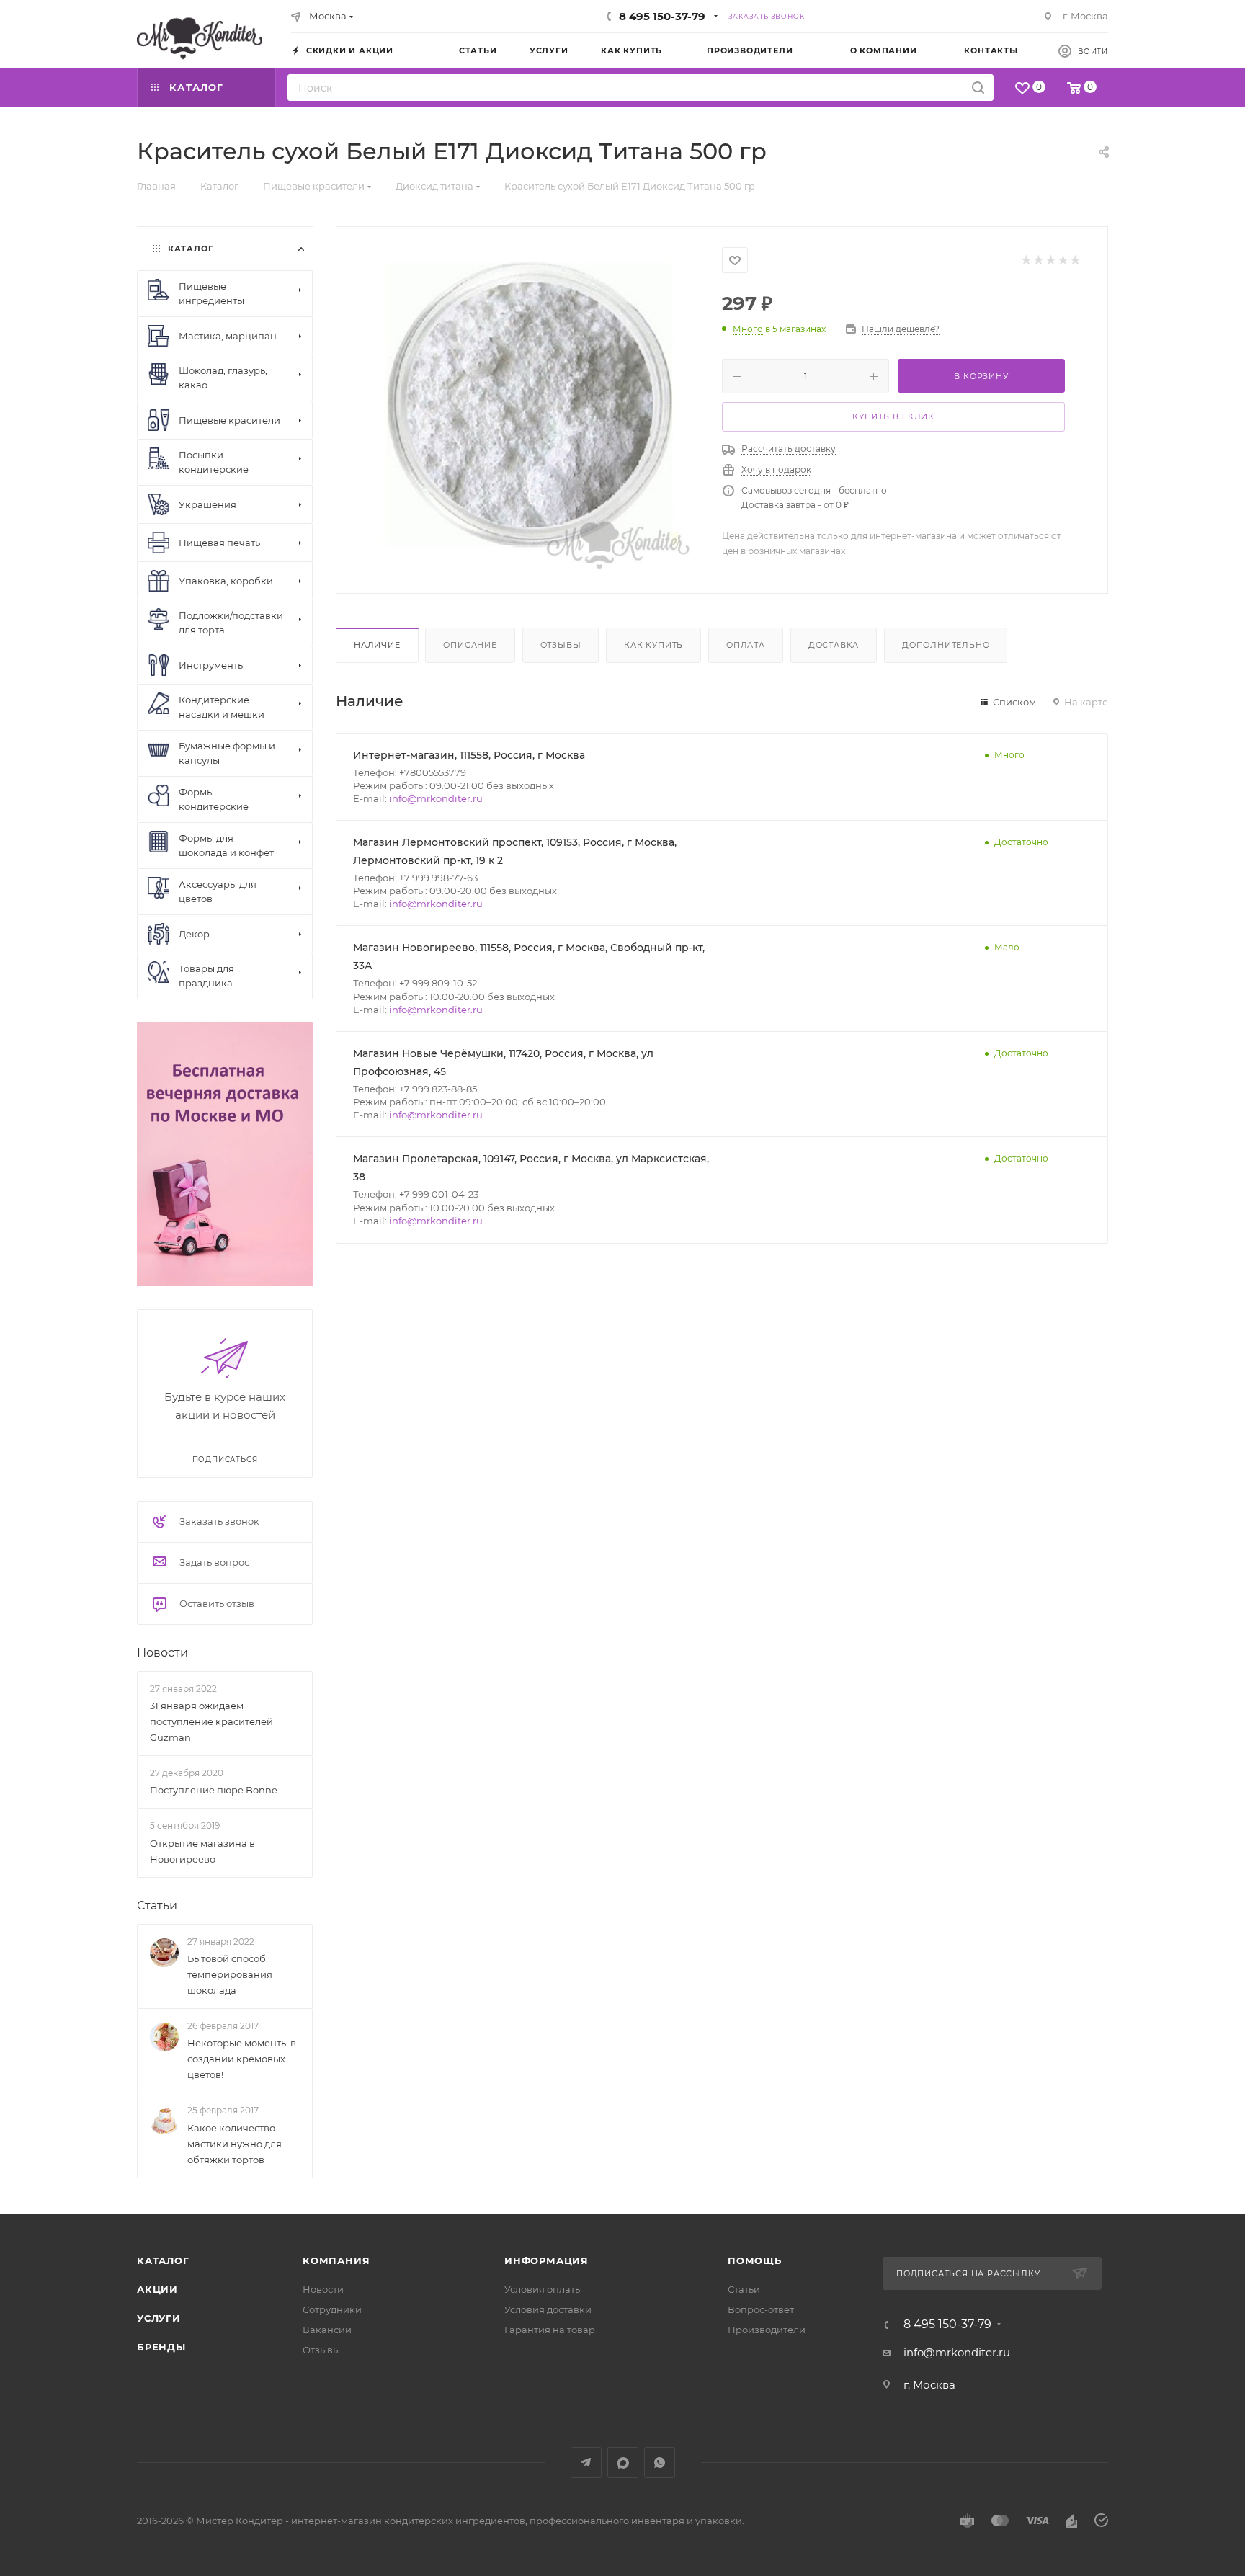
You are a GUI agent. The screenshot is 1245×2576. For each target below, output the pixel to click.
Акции (157, 2289)
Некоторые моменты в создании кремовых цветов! (242, 2059)
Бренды (161, 2347)
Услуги (159, 2318)
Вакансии (327, 2330)
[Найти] (978, 88)
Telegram (586, 2463)
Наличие (377, 645)
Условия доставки (548, 2309)
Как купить (653, 645)
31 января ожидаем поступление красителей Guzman (211, 1721)
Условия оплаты (543, 2289)
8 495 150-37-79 (662, 16)
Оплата (746, 645)
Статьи (157, 1906)
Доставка (834, 645)
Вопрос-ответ (761, 2309)
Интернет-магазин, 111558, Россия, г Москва (469, 755)
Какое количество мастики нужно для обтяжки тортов (235, 2144)
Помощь (755, 2260)
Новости (162, 1653)
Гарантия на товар (550, 2330)
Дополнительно (946, 645)
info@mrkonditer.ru (436, 798)
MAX (623, 2463)
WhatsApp (660, 2463)
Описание (470, 645)
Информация (546, 2260)
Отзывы (561, 645)
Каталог (163, 2260)
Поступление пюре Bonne (214, 1790)
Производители (767, 2330)
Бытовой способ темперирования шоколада (230, 1974)
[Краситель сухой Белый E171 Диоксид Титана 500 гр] (530, 409)
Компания (336, 2260)
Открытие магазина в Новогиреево (202, 1851)
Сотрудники (332, 2309)
